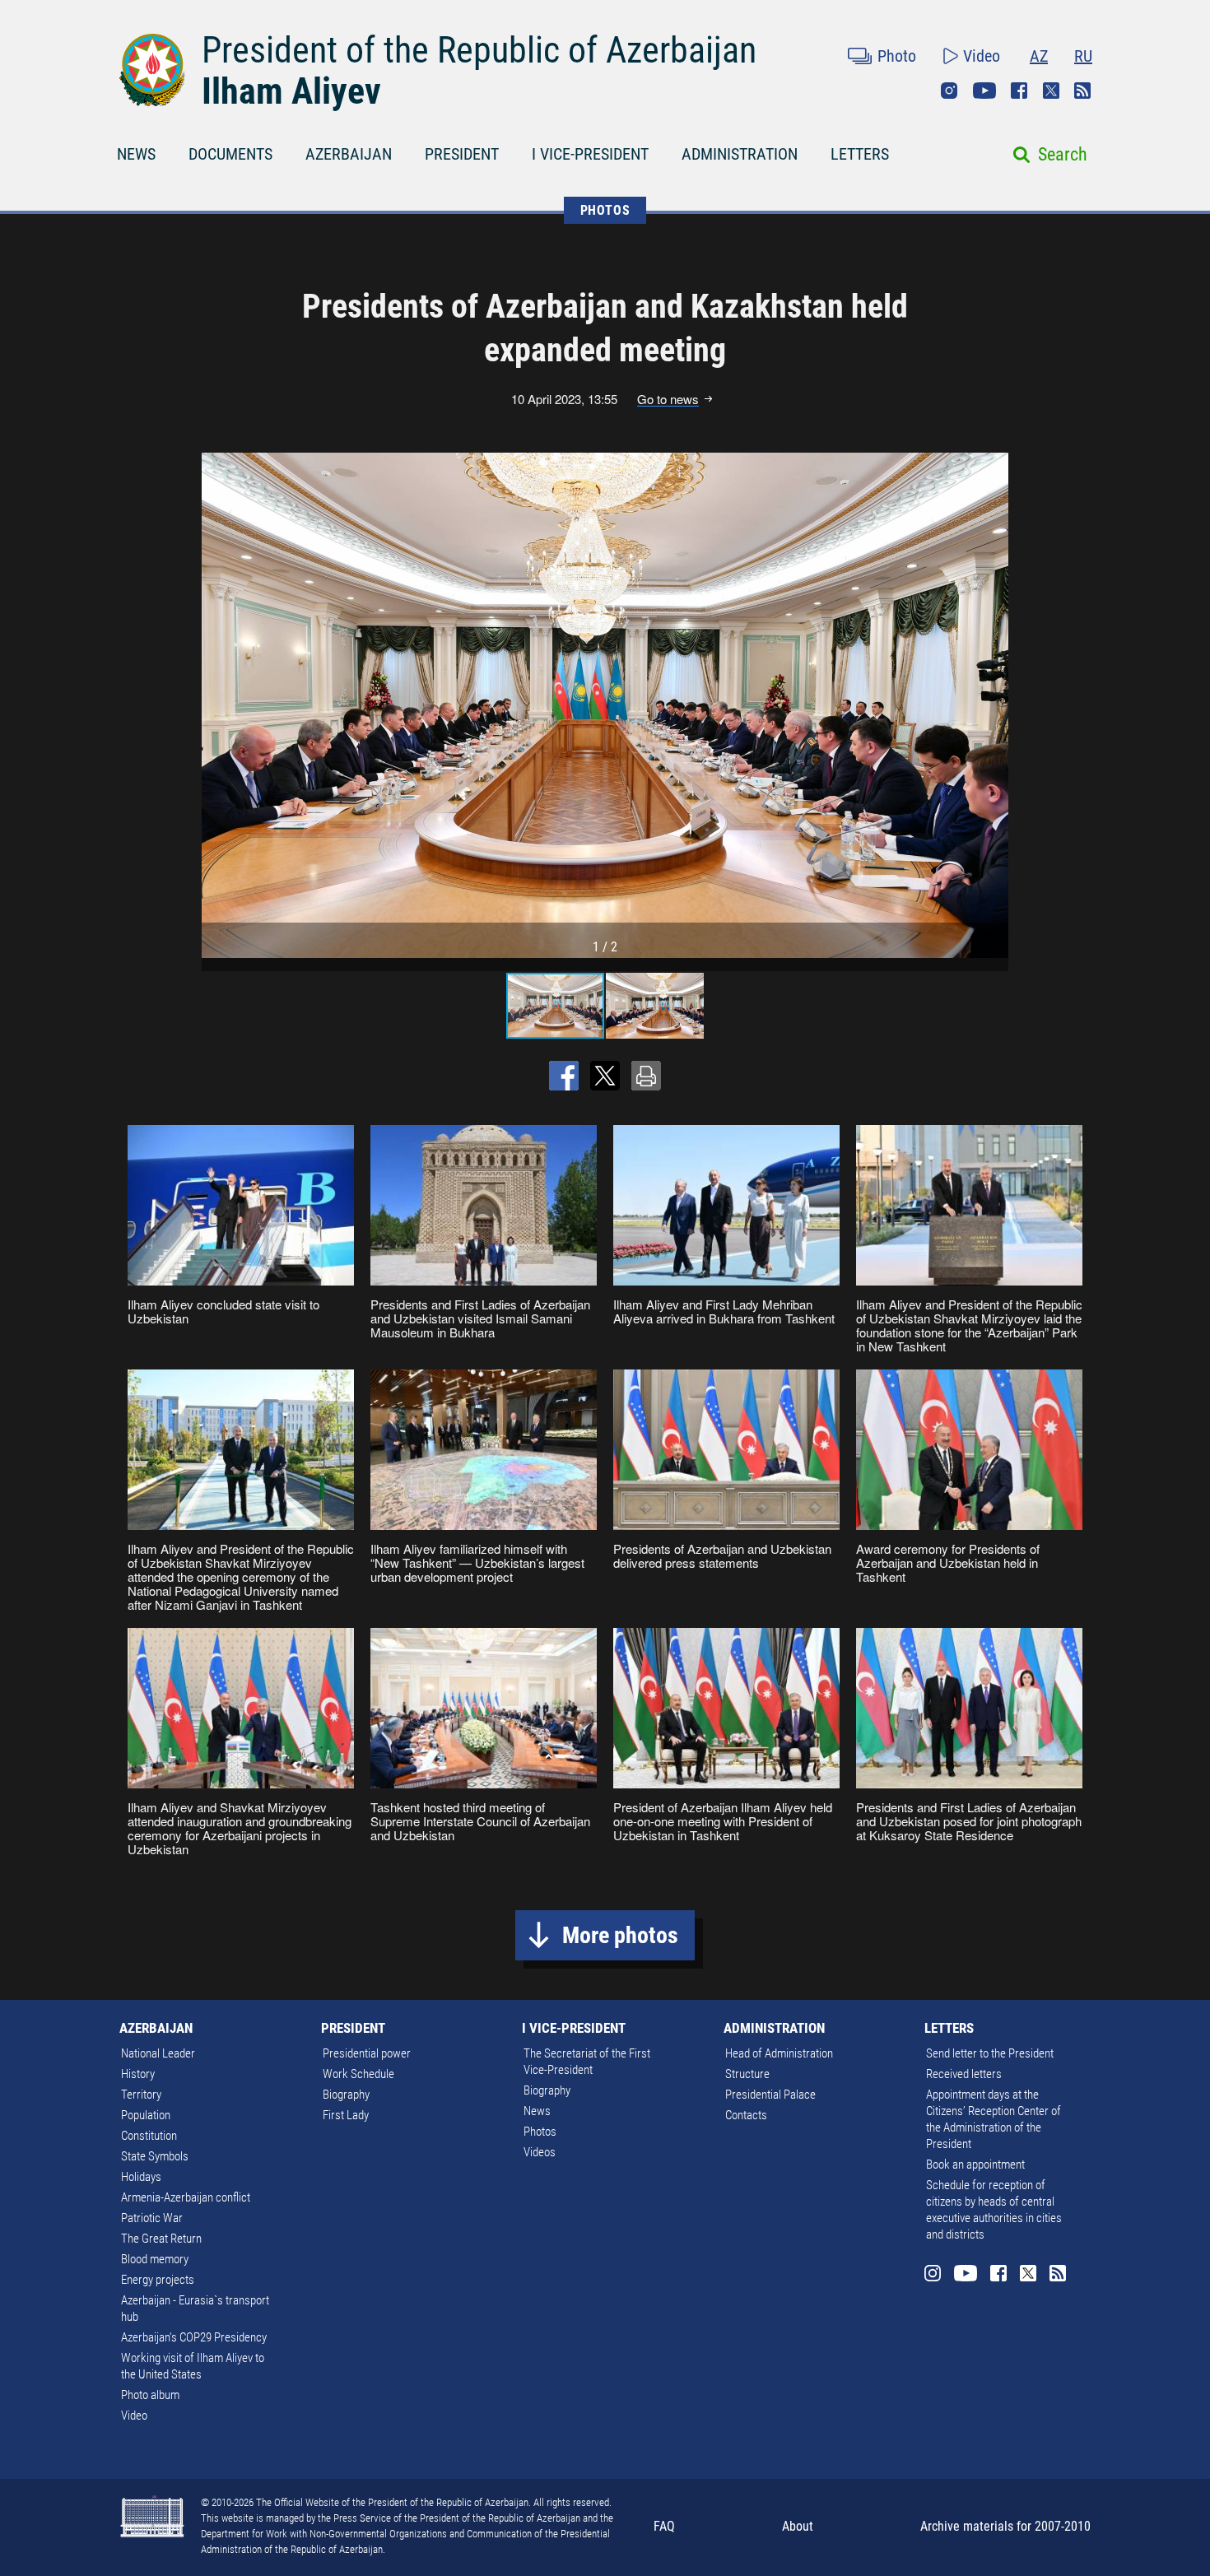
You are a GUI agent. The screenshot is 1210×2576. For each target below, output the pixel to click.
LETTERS (860, 154)
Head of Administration (779, 2053)
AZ (1039, 56)
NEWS (136, 154)
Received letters (964, 2074)
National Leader (158, 2053)
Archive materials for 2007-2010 (1005, 2526)
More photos (620, 1935)
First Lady (346, 2115)
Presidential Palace (770, 2095)
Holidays (141, 2177)
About (798, 2526)
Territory (141, 2095)
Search (1063, 154)
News (537, 2111)
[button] (994, 705)
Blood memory (155, 2259)
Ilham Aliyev (291, 91)
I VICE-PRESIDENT (590, 154)
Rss (1082, 91)
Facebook (1019, 91)
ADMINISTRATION (740, 154)
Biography (346, 2095)
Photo (897, 56)
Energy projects (158, 2280)
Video (982, 56)
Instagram (949, 91)
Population (146, 2115)
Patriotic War (152, 2218)
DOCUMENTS (230, 154)
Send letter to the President (990, 2053)
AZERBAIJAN (349, 154)
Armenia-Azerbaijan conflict (186, 2197)
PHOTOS (605, 210)
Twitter (1051, 91)
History (138, 2074)
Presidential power (367, 2053)
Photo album (150, 2395)
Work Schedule (358, 2074)
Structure (747, 2074)
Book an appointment (975, 2164)
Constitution (149, 2136)
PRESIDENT (462, 154)
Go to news (668, 399)
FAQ (664, 2526)
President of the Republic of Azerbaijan (479, 50)
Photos (540, 2132)
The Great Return (161, 2239)
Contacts (746, 2115)
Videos (540, 2152)
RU (1083, 56)
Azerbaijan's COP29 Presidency (194, 2337)
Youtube (984, 91)
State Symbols (155, 2156)
